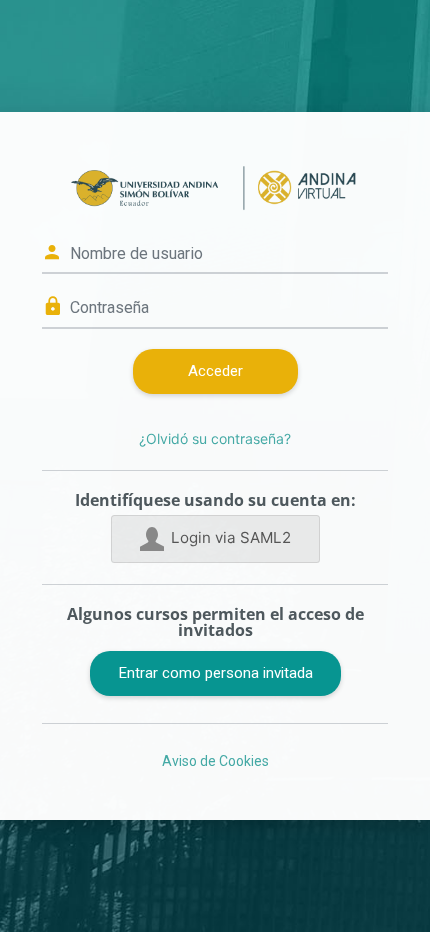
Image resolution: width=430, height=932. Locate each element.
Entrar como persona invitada (215, 673)
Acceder (215, 371)
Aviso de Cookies (215, 761)
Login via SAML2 (231, 537)
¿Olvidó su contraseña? (215, 438)
